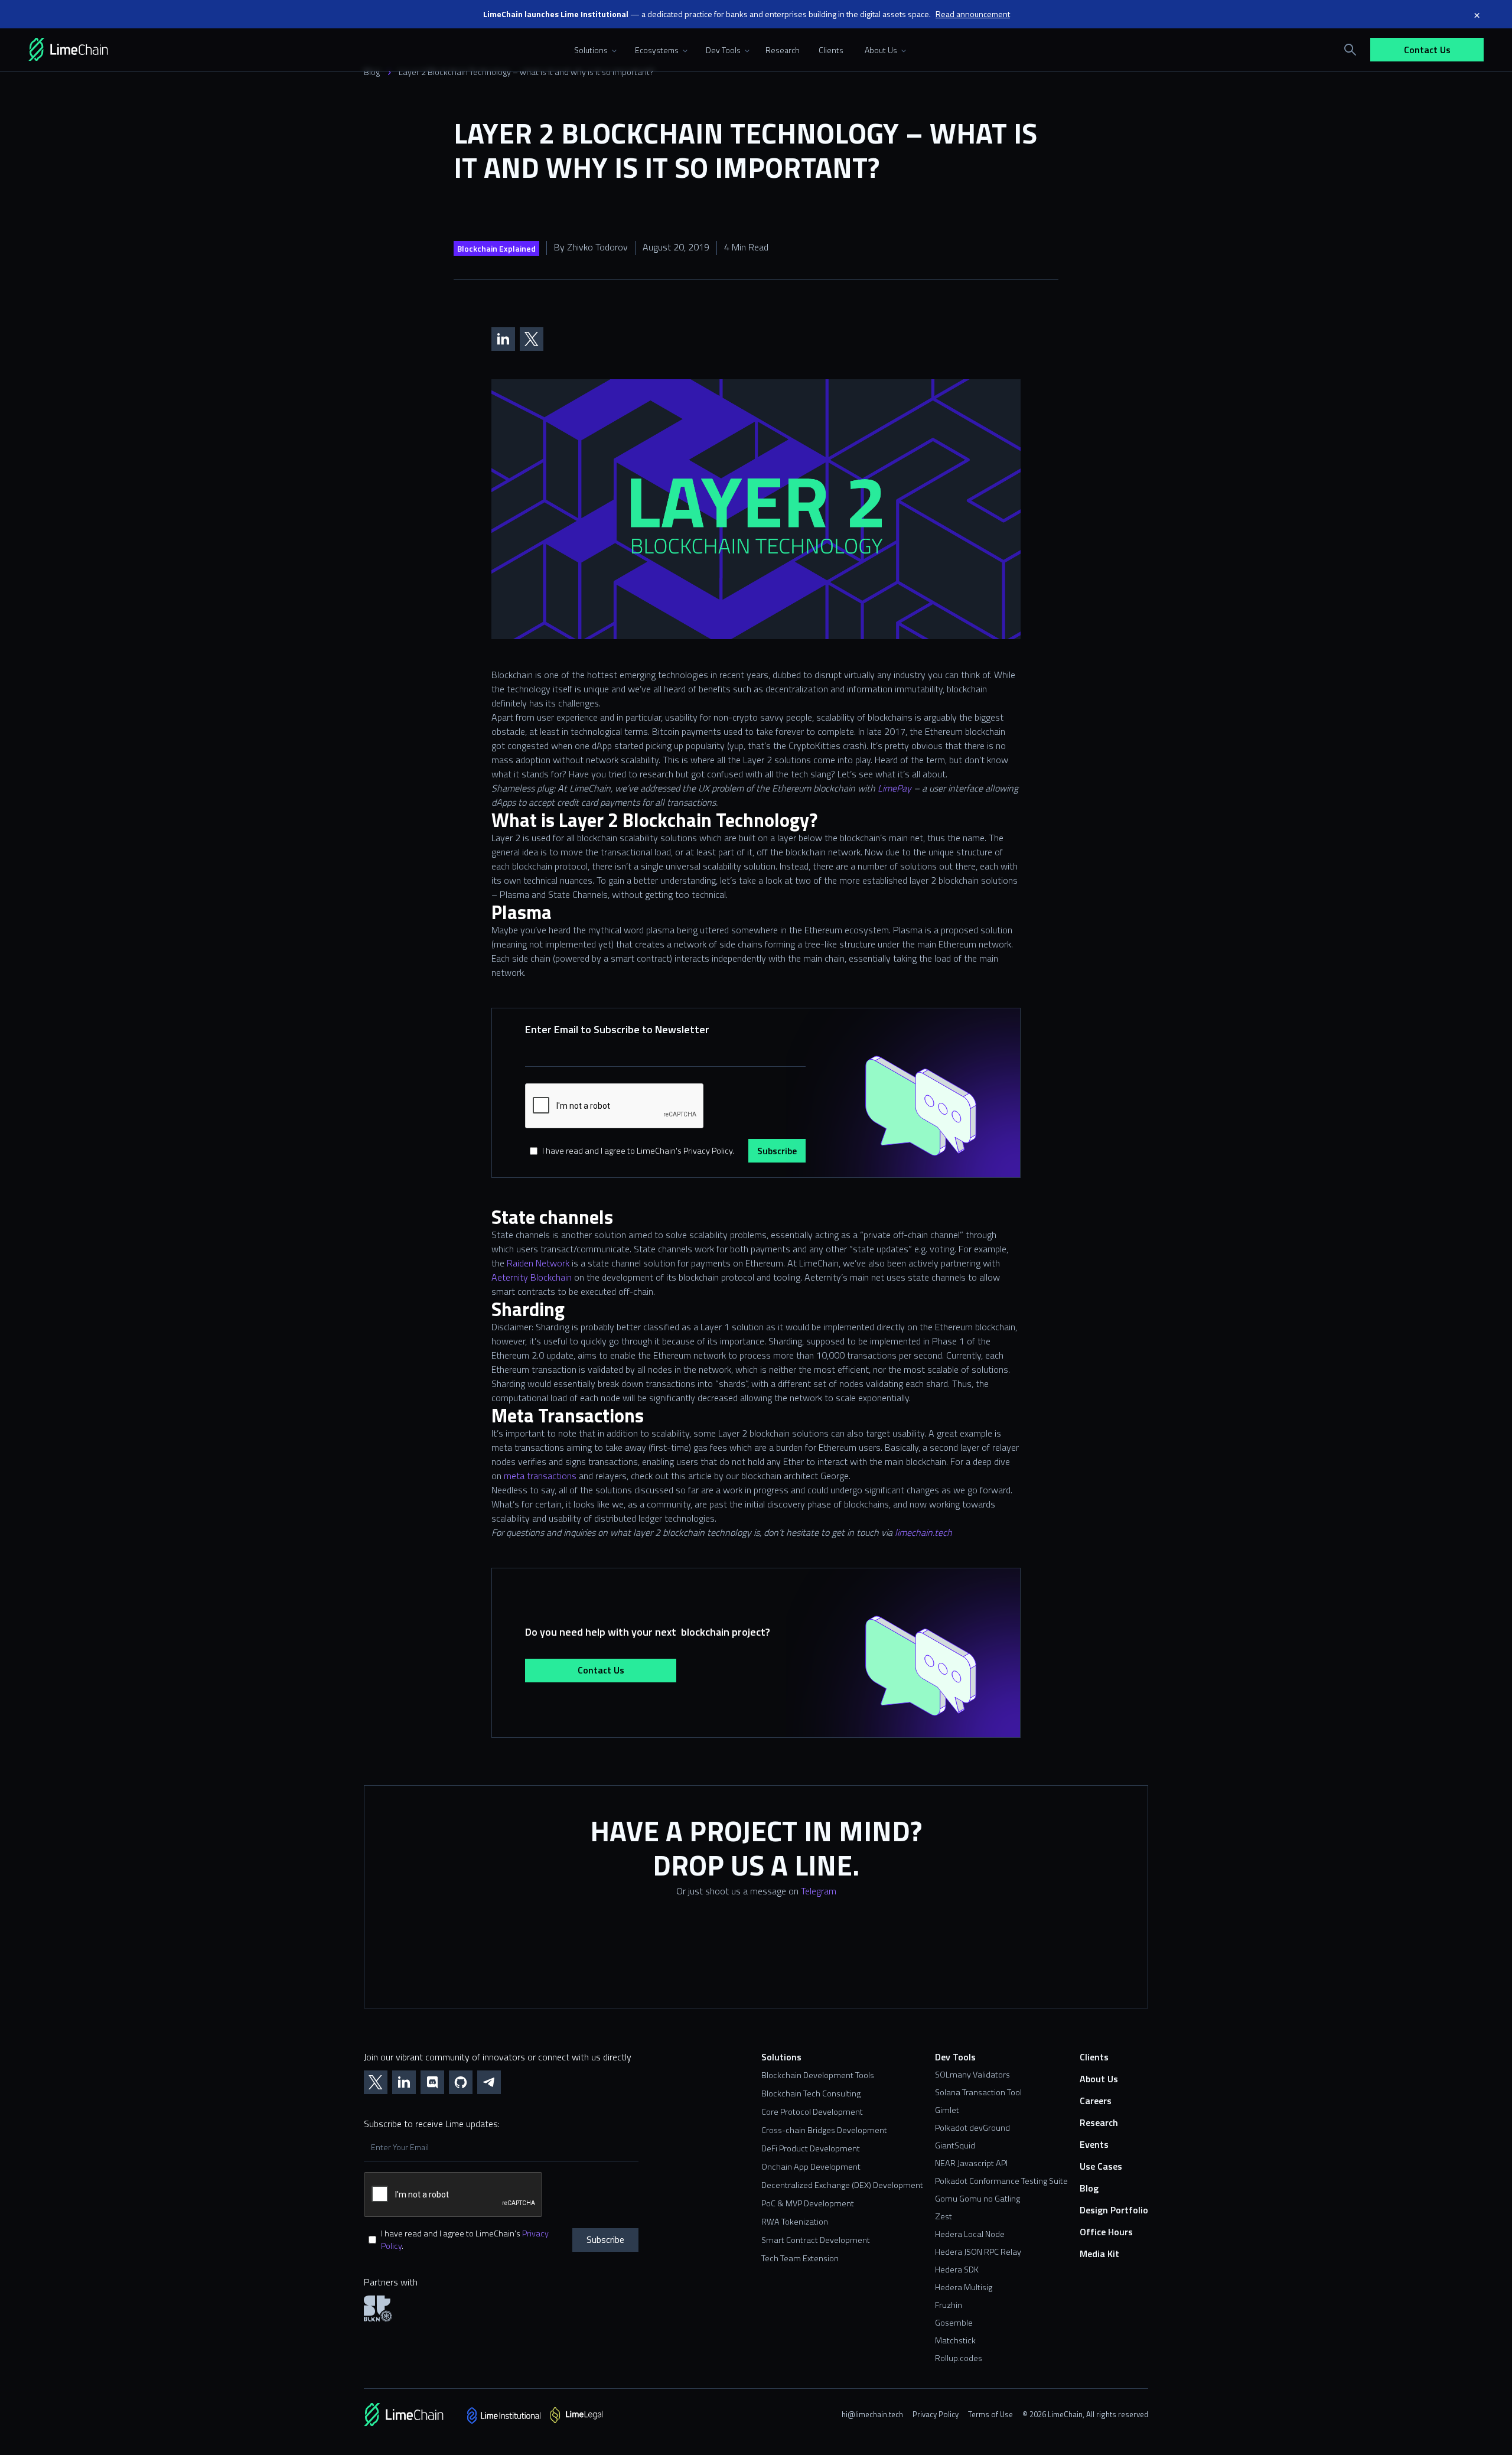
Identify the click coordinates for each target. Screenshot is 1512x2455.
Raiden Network (538, 1263)
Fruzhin (949, 2305)
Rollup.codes (959, 2358)
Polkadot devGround (972, 2128)
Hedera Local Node (970, 2234)
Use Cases (1101, 2166)
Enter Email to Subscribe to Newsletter (617, 1029)
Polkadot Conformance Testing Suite (1001, 2181)
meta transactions (540, 1476)
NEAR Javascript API (971, 2163)
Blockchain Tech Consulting (811, 2094)
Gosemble (954, 2323)
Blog (372, 72)
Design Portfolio (1114, 2210)
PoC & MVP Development (808, 2204)
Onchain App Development (811, 2167)
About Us (1099, 2079)
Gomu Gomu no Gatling (977, 2199)
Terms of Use (990, 2414)
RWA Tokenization (795, 2222)
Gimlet (947, 2110)
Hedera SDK (957, 2270)
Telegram (819, 1891)
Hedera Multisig (964, 2287)
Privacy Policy (936, 2414)
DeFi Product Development (811, 2149)
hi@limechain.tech (872, 2414)
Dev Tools (955, 2057)
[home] (85, 50)
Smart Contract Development (816, 2240)
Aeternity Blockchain (532, 1277)
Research (783, 50)
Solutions (781, 2057)
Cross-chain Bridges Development (824, 2130)
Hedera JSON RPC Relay (978, 2252)
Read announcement (973, 14)
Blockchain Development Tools (818, 2075)
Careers (1096, 2101)
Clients (831, 50)
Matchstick (955, 2340)
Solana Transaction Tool (978, 2092)
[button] (593, 50)
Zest (944, 2216)
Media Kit (1099, 2254)
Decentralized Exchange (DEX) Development (842, 2185)
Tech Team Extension (800, 2259)
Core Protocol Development (812, 2112)
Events (1094, 2145)
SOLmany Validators (972, 2075)
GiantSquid (955, 2145)
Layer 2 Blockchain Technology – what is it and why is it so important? (526, 72)
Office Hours (1106, 2232)
